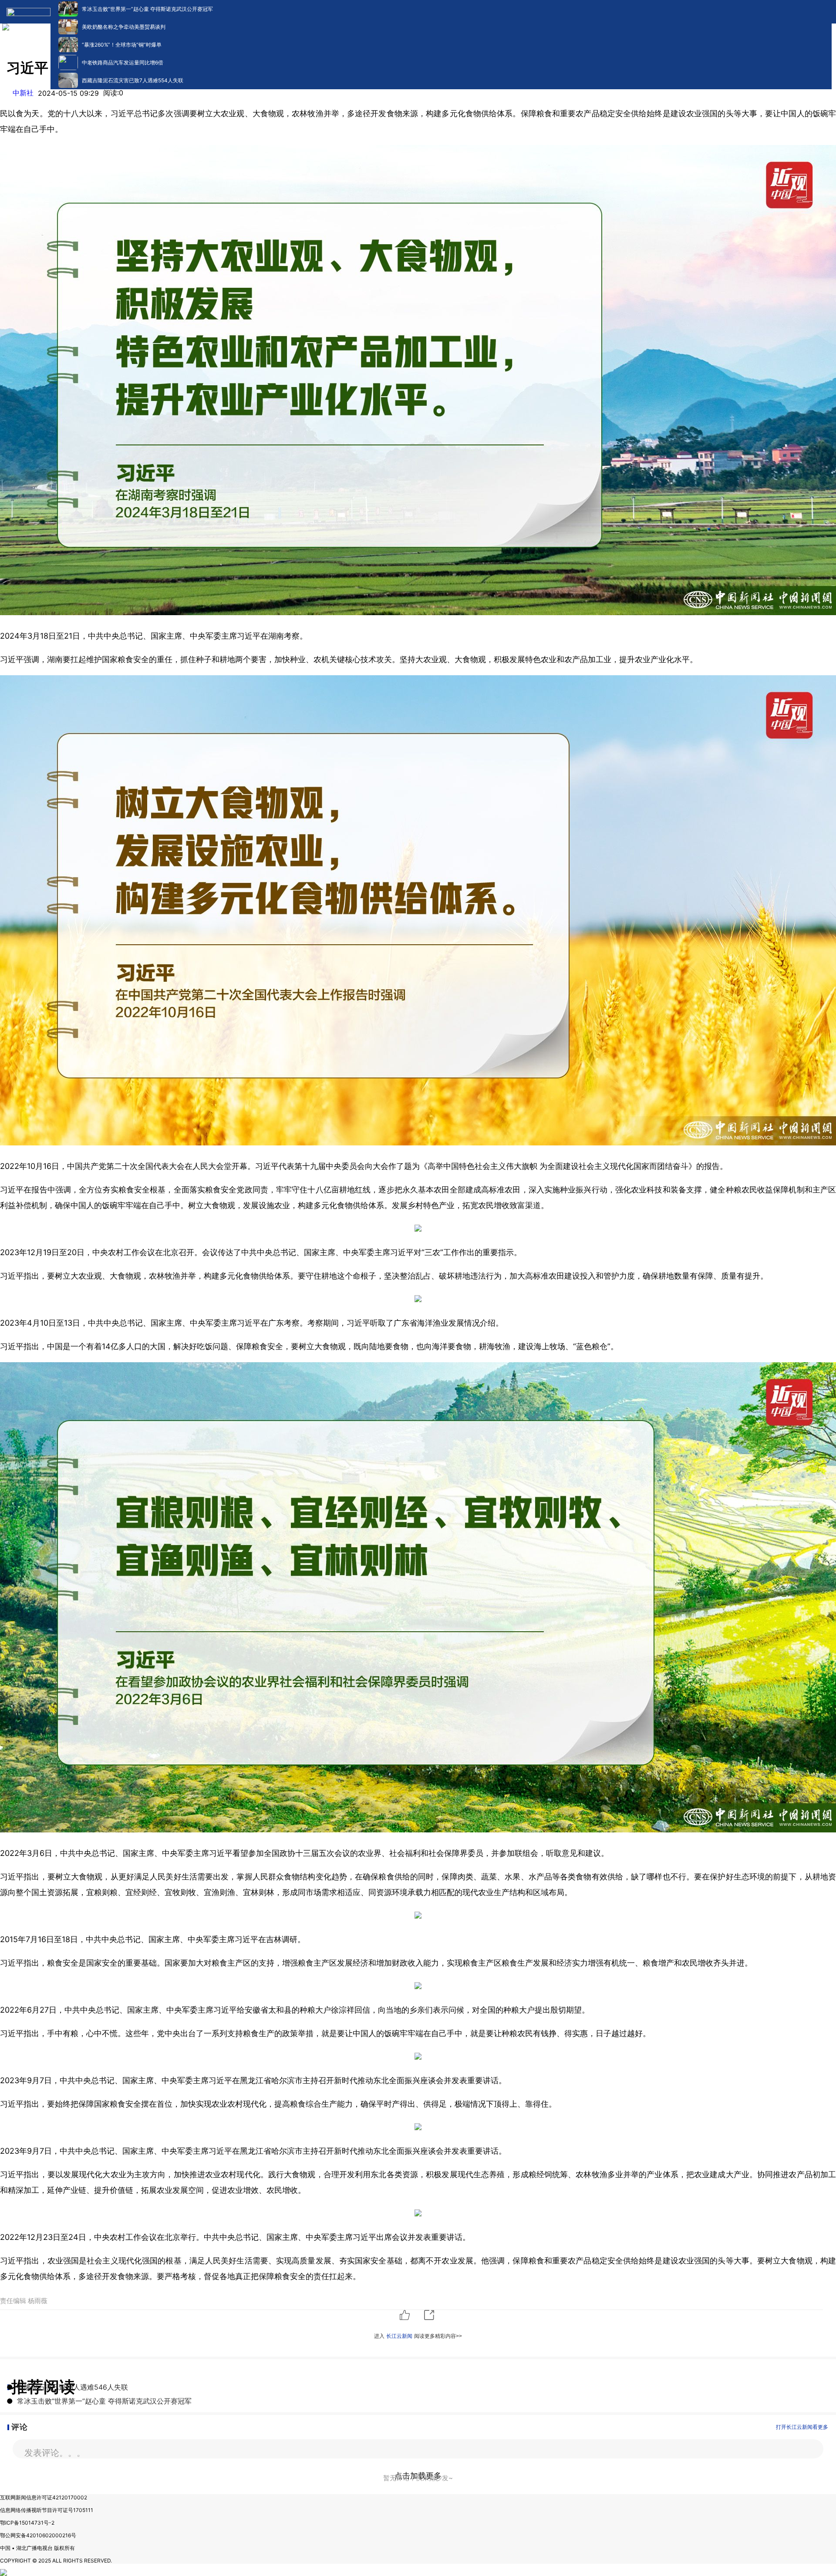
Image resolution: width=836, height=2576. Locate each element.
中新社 (23, 93)
